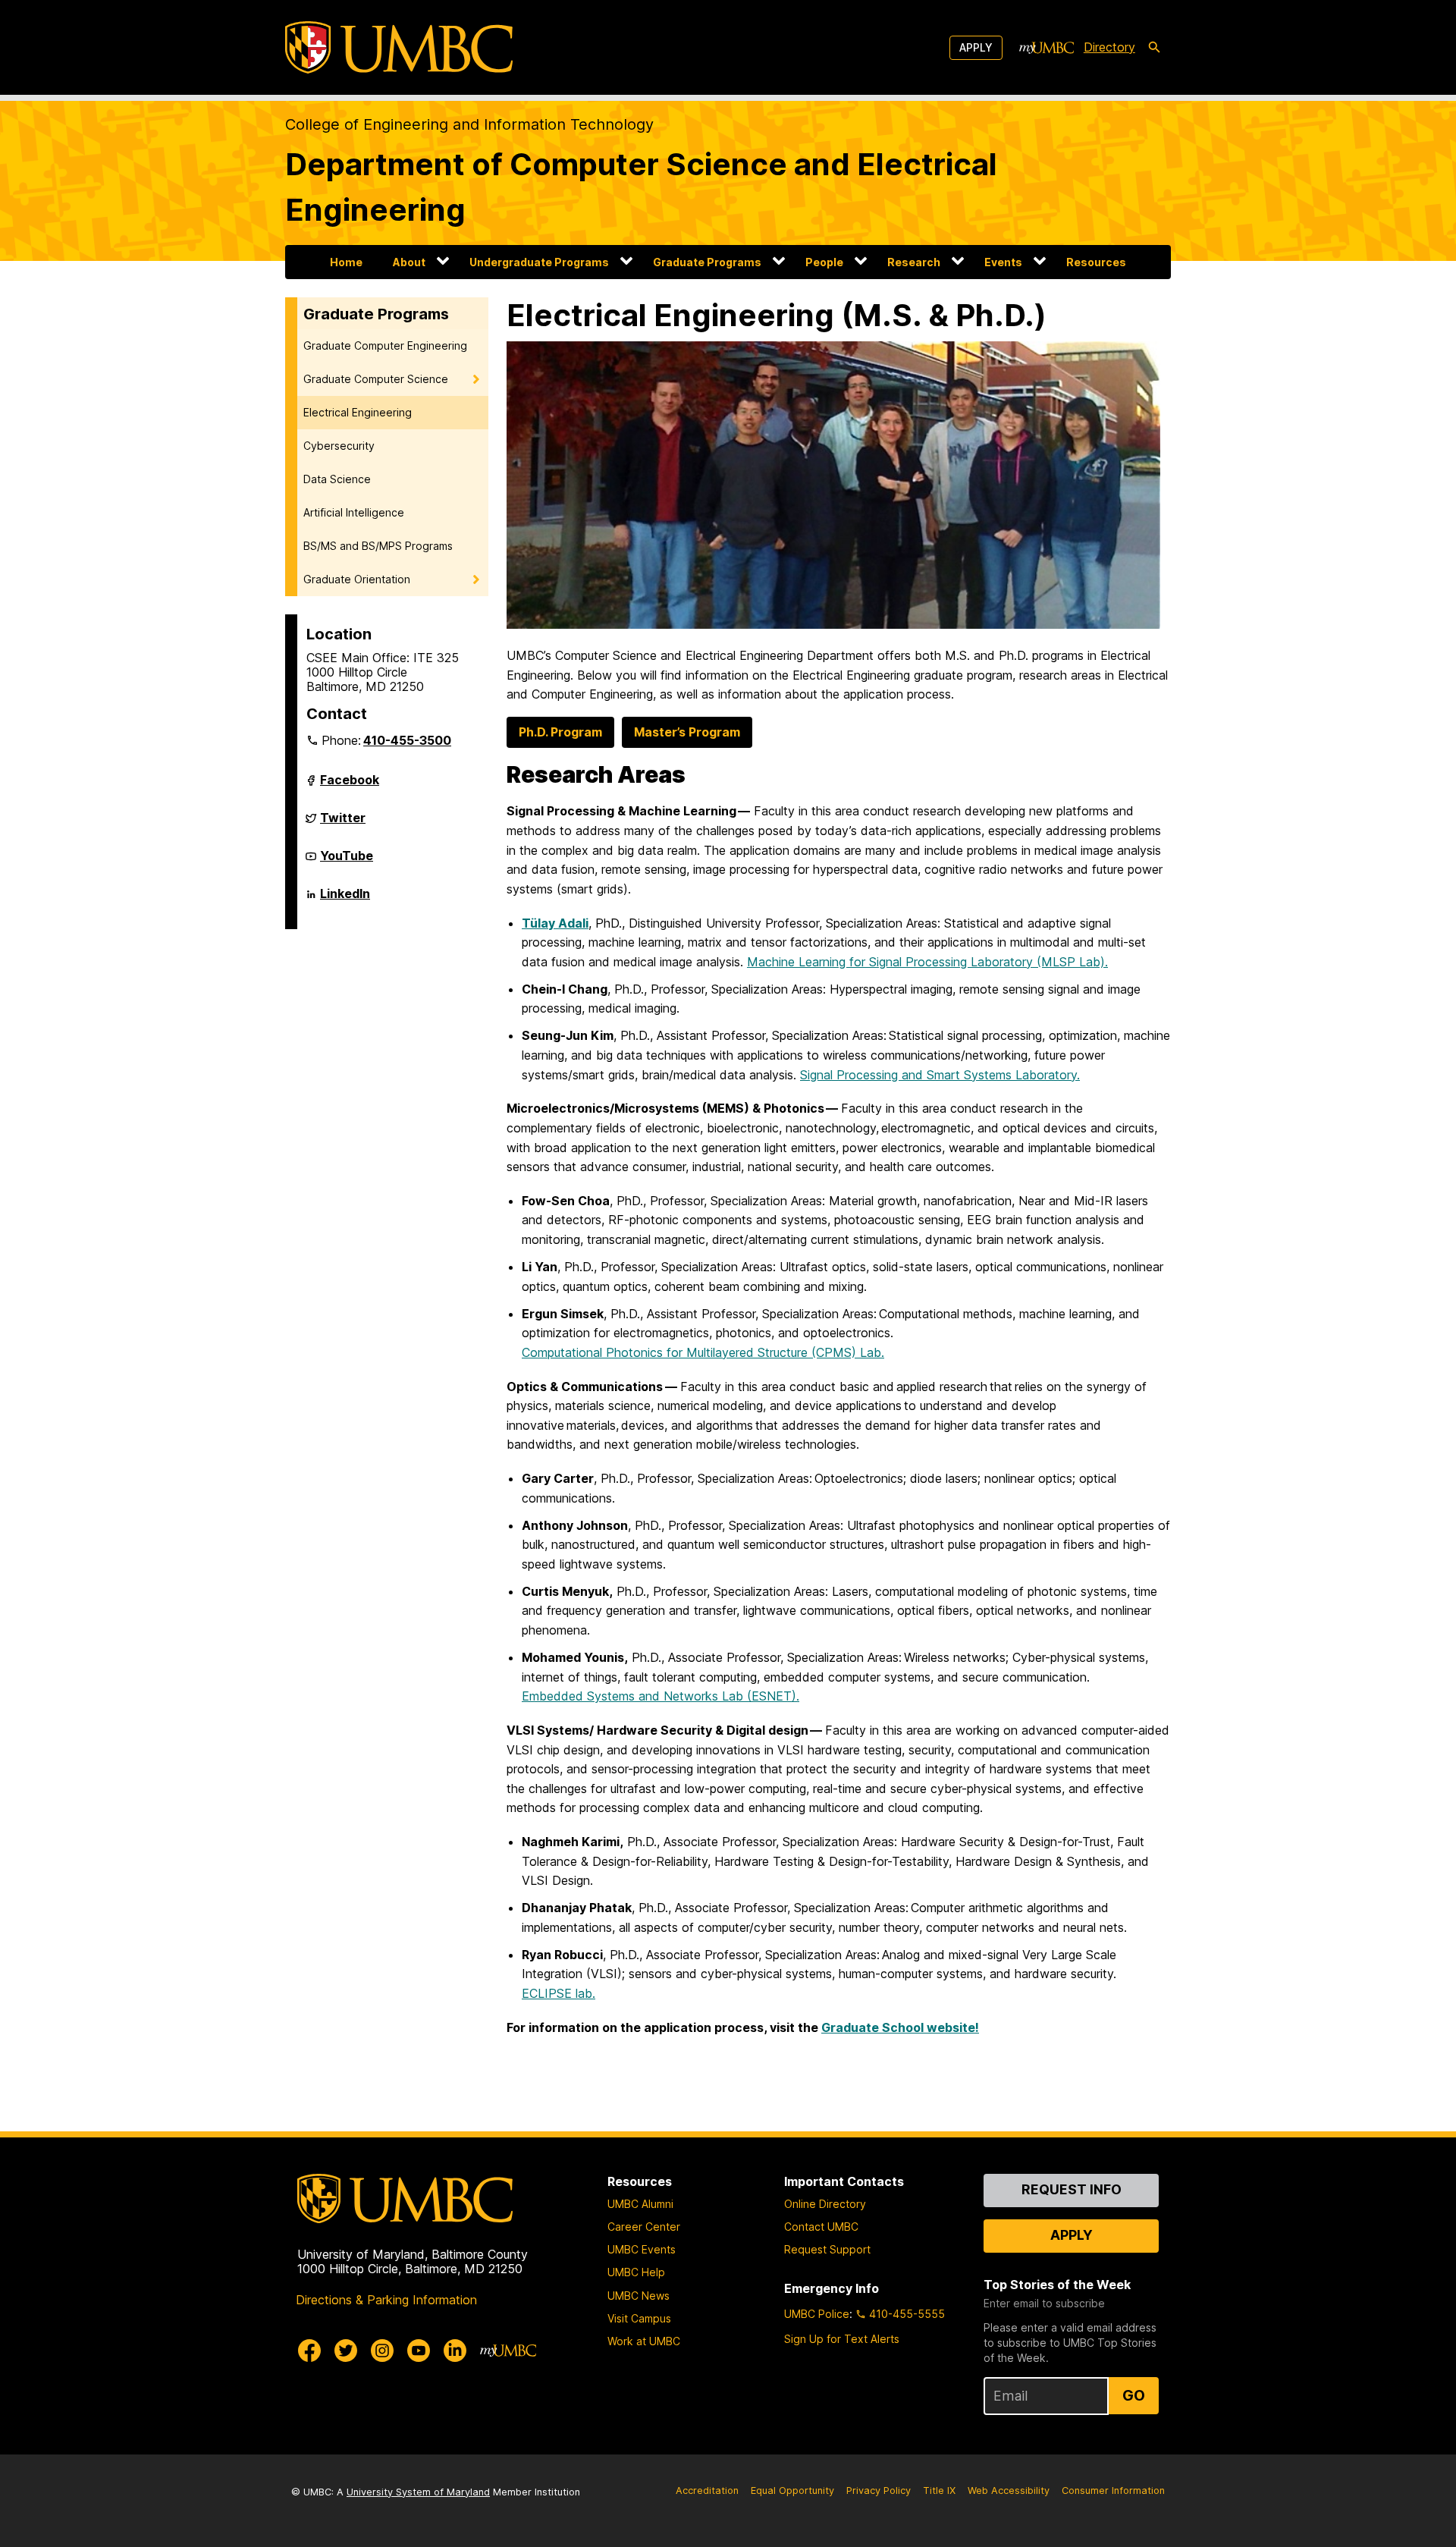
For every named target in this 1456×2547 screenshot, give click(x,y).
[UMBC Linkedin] (455, 2351)
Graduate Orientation (357, 579)
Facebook (350, 786)
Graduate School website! (900, 2027)
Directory (1109, 47)
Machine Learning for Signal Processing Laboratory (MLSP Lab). (927, 962)
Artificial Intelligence (354, 512)
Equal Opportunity (792, 2490)
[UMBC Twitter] (346, 2351)
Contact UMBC (821, 2227)
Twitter (343, 824)
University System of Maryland (418, 2492)
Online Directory (825, 2204)
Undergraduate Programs (539, 262)
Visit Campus (639, 2318)
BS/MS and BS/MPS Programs (378, 546)
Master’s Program (687, 732)
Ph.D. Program (560, 732)
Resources (1096, 262)
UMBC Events (642, 2249)
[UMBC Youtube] (419, 2351)
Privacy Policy (879, 2490)
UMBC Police (817, 2314)
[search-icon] (1154, 48)
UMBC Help (636, 2272)
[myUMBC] (1046, 48)
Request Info (1072, 2189)
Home (346, 262)
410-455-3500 (407, 740)
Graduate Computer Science (376, 379)
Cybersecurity (339, 446)
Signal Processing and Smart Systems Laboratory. (940, 1075)
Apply (976, 47)
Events (1003, 262)
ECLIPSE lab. (559, 1993)
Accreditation (707, 2490)
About (409, 262)
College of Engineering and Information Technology (469, 124)
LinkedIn (345, 900)
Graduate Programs (707, 262)
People (824, 262)
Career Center (644, 2227)
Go (1134, 2395)
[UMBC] (399, 47)
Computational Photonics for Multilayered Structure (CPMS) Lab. (703, 1352)
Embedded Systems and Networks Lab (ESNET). (661, 1696)
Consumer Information (1113, 2490)
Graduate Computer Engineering (385, 345)
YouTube (347, 862)
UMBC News (639, 2296)
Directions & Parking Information (386, 2300)
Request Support (827, 2249)
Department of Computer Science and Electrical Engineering (641, 187)
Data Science (337, 479)
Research (914, 262)
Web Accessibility (1009, 2490)
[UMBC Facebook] (309, 2351)
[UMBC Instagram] (382, 2351)
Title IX (939, 2490)
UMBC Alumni (640, 2204)
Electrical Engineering (358, 412)
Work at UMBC (644, 2341)
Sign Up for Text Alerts (842, 2339)
